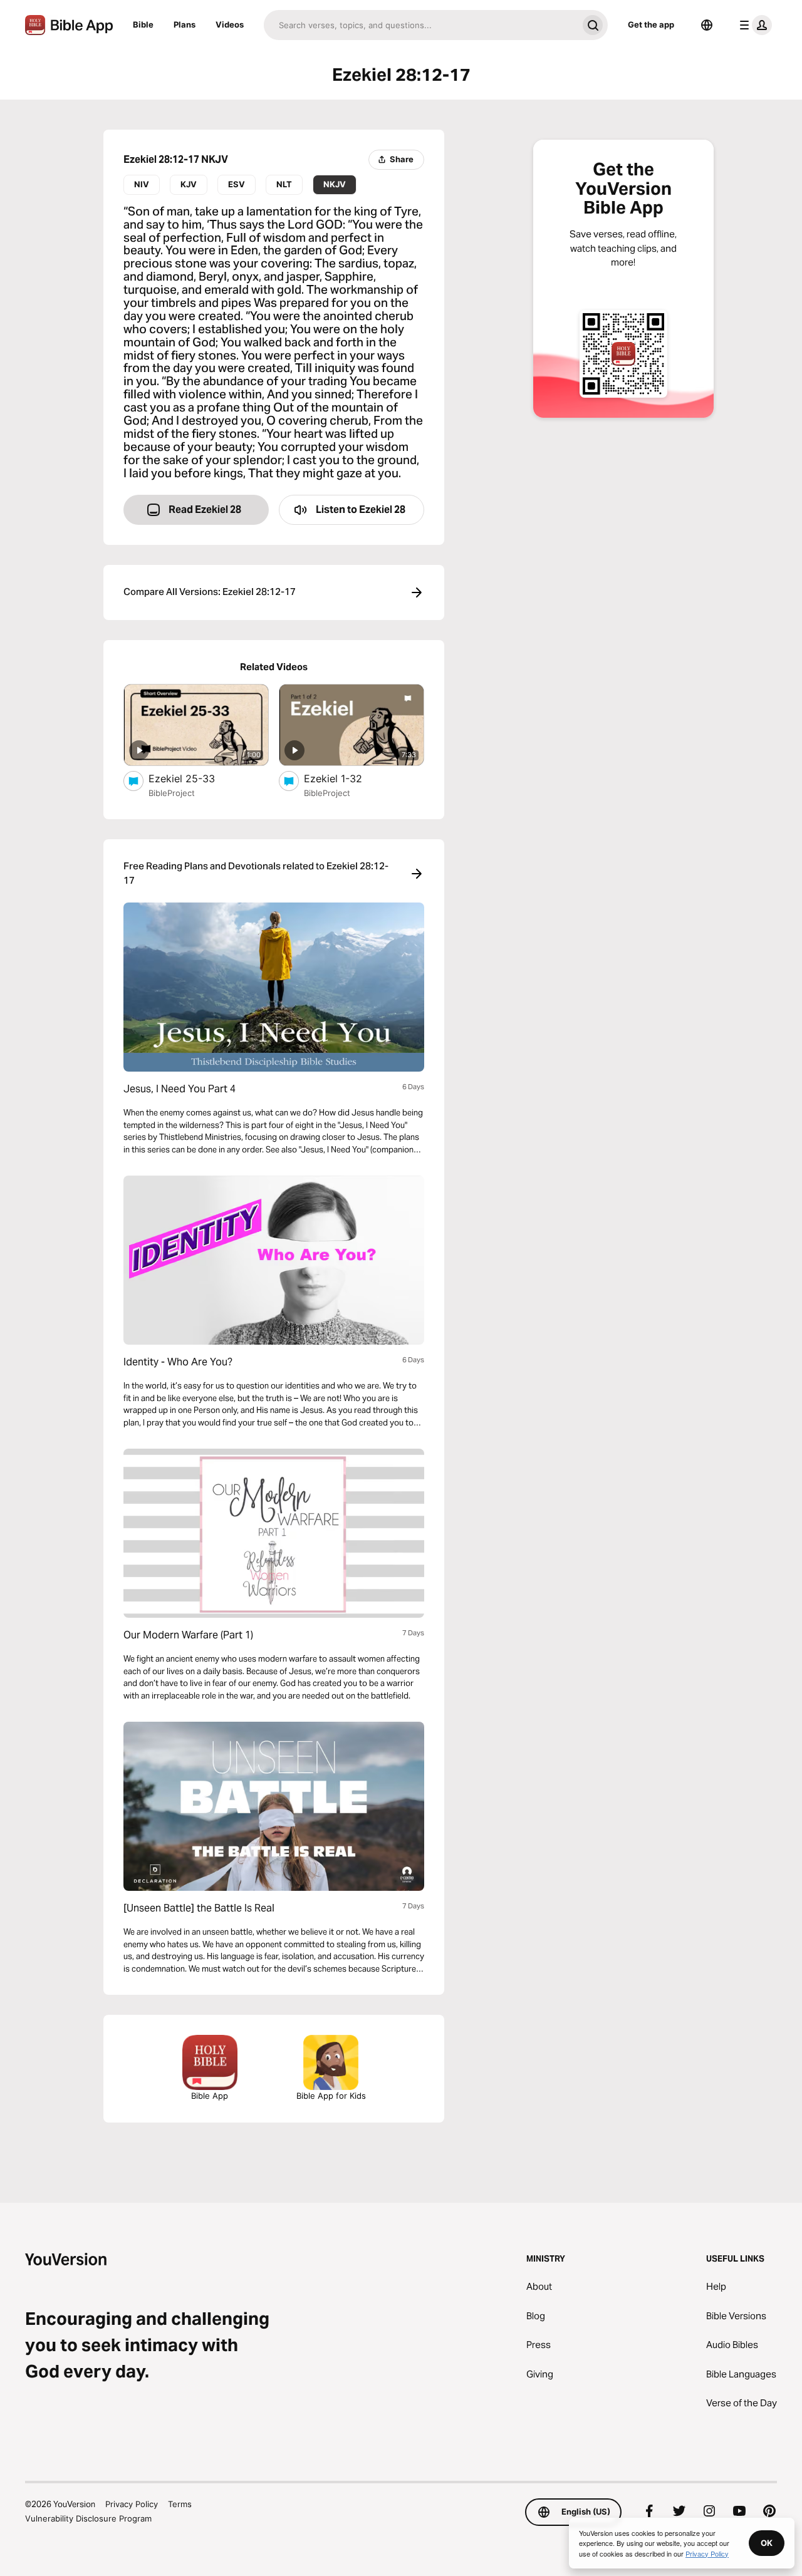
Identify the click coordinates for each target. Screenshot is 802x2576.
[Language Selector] (707, 25)
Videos (230, 24)
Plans (185, 24)
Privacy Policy (132, 2504)
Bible (143, 24)
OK (767, 2543)
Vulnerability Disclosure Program (88, 2518)
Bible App (210, 2096)
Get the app (651, 24)
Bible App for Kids (331, 2096)
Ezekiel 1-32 (346, 778)
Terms (180, 2504)
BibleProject (172, 793)
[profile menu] (753, 25)
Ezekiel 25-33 (194, 778)
